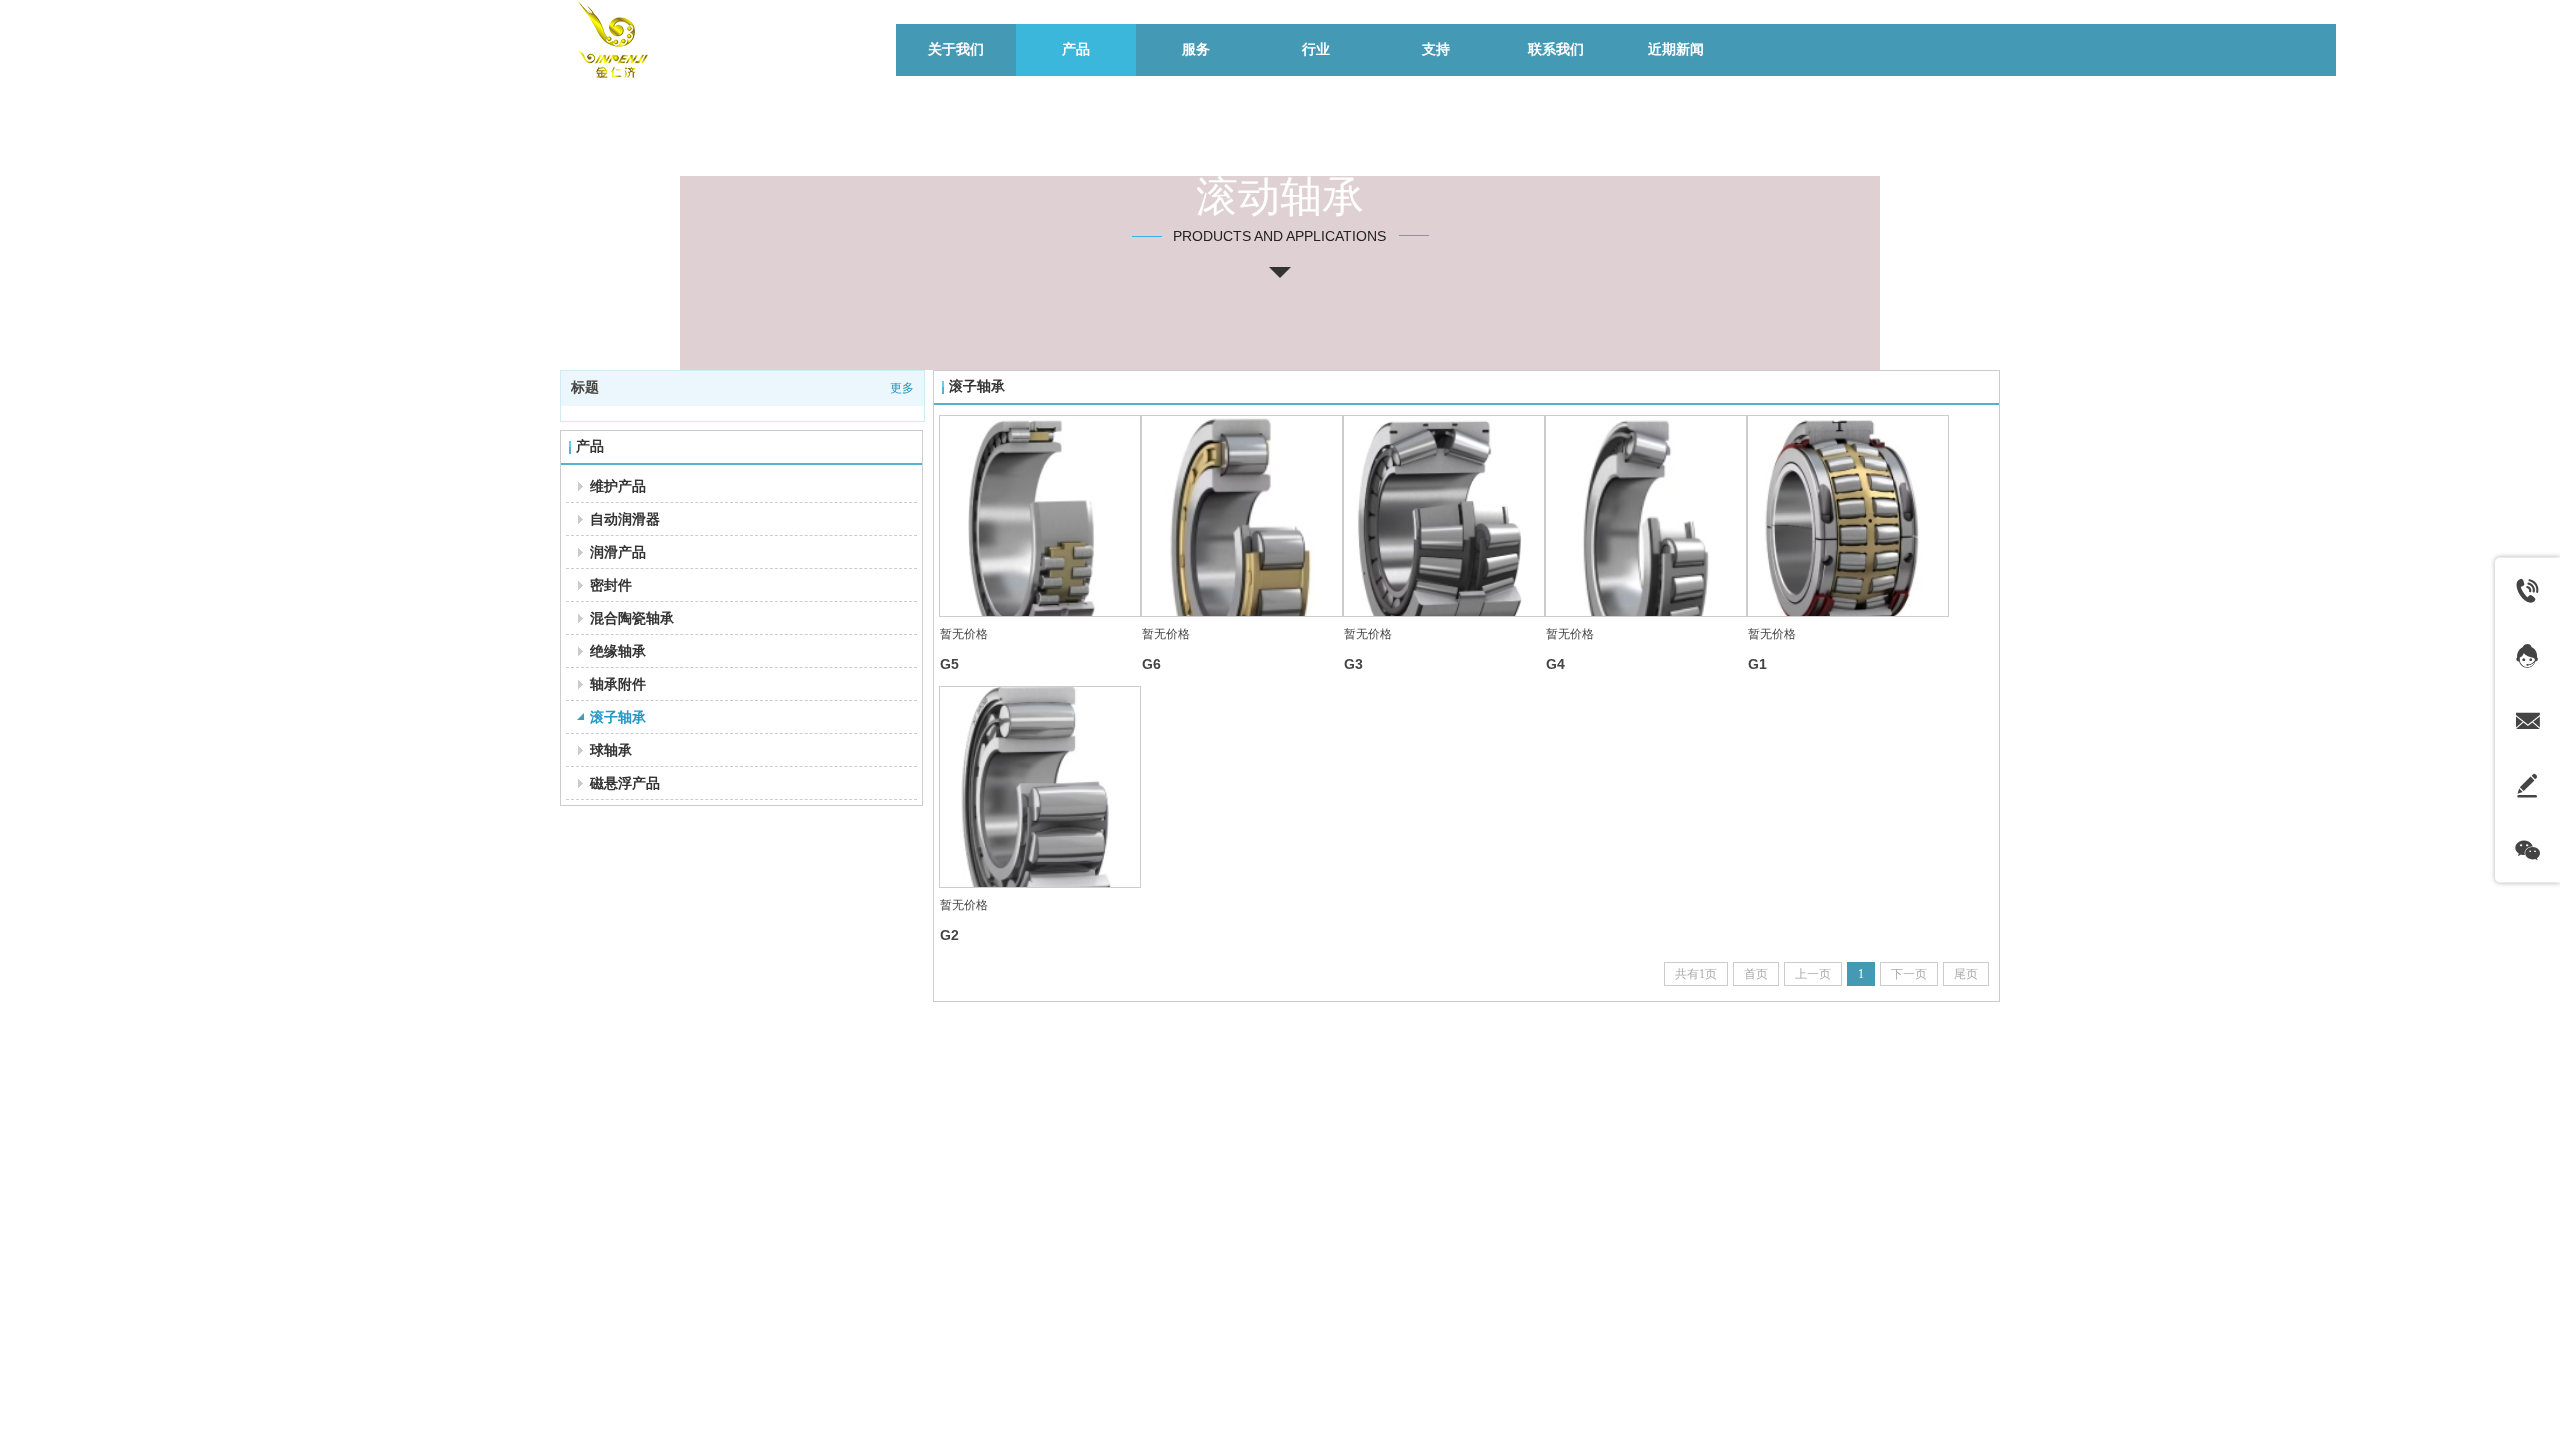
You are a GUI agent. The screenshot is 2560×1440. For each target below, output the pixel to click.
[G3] (1444, 516)
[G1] (1848, 516)
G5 (949, 664)
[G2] (1040, 787)
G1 (1757, 664)
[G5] (1040, 516)
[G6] (1242, 516)
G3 (1353, 664)
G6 (1151, 664)
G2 (949, 935)
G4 (1555, 664)
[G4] (1646, 516)
